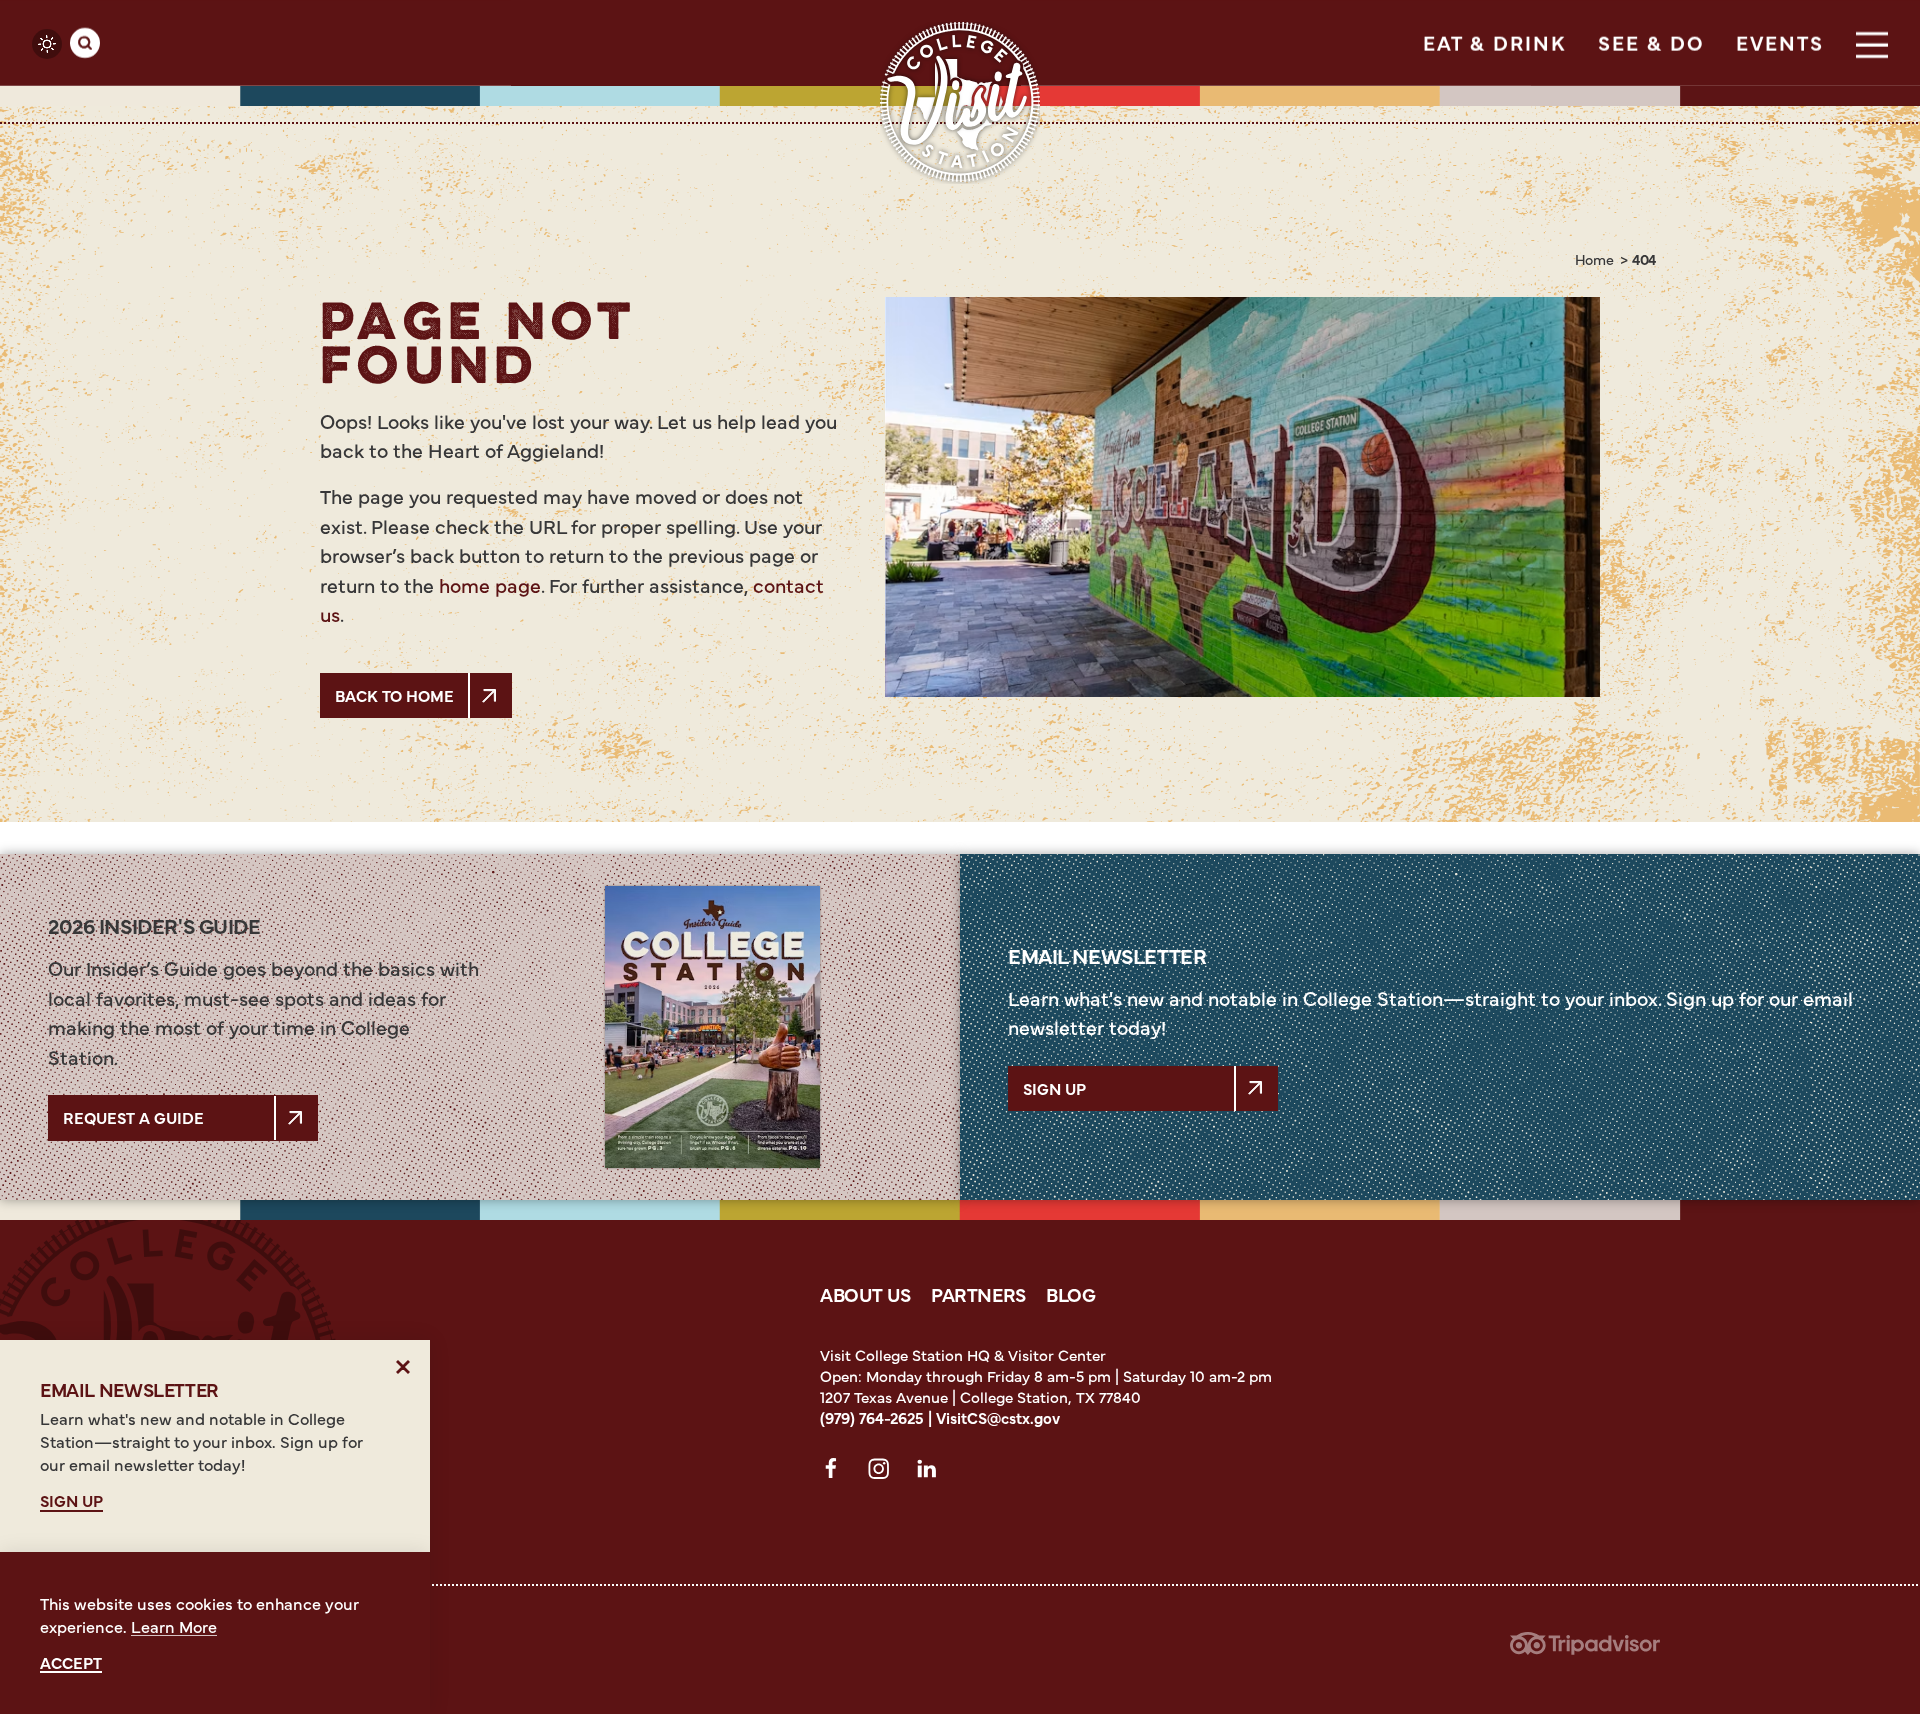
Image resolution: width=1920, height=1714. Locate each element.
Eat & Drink (1494, 42)
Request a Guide (133, 1117)
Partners (978, 1294)
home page (490, 584)
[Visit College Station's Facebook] (836, 1472)
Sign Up (1054, 1088)
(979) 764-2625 (872, 1417)
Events (1780, 42)
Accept (71, 1662)
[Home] (960, 102)
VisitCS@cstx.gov (998, 1417)
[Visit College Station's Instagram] (884, 1472)
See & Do (1651, 42)
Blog (1071, 1294)
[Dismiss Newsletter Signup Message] (403, 1366)
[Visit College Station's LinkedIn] (932, 1472)
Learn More (174, 1626)
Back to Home (394, 695)
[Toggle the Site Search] (85, 43)
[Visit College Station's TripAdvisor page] (1585, 1649)
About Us (865, 1294)
